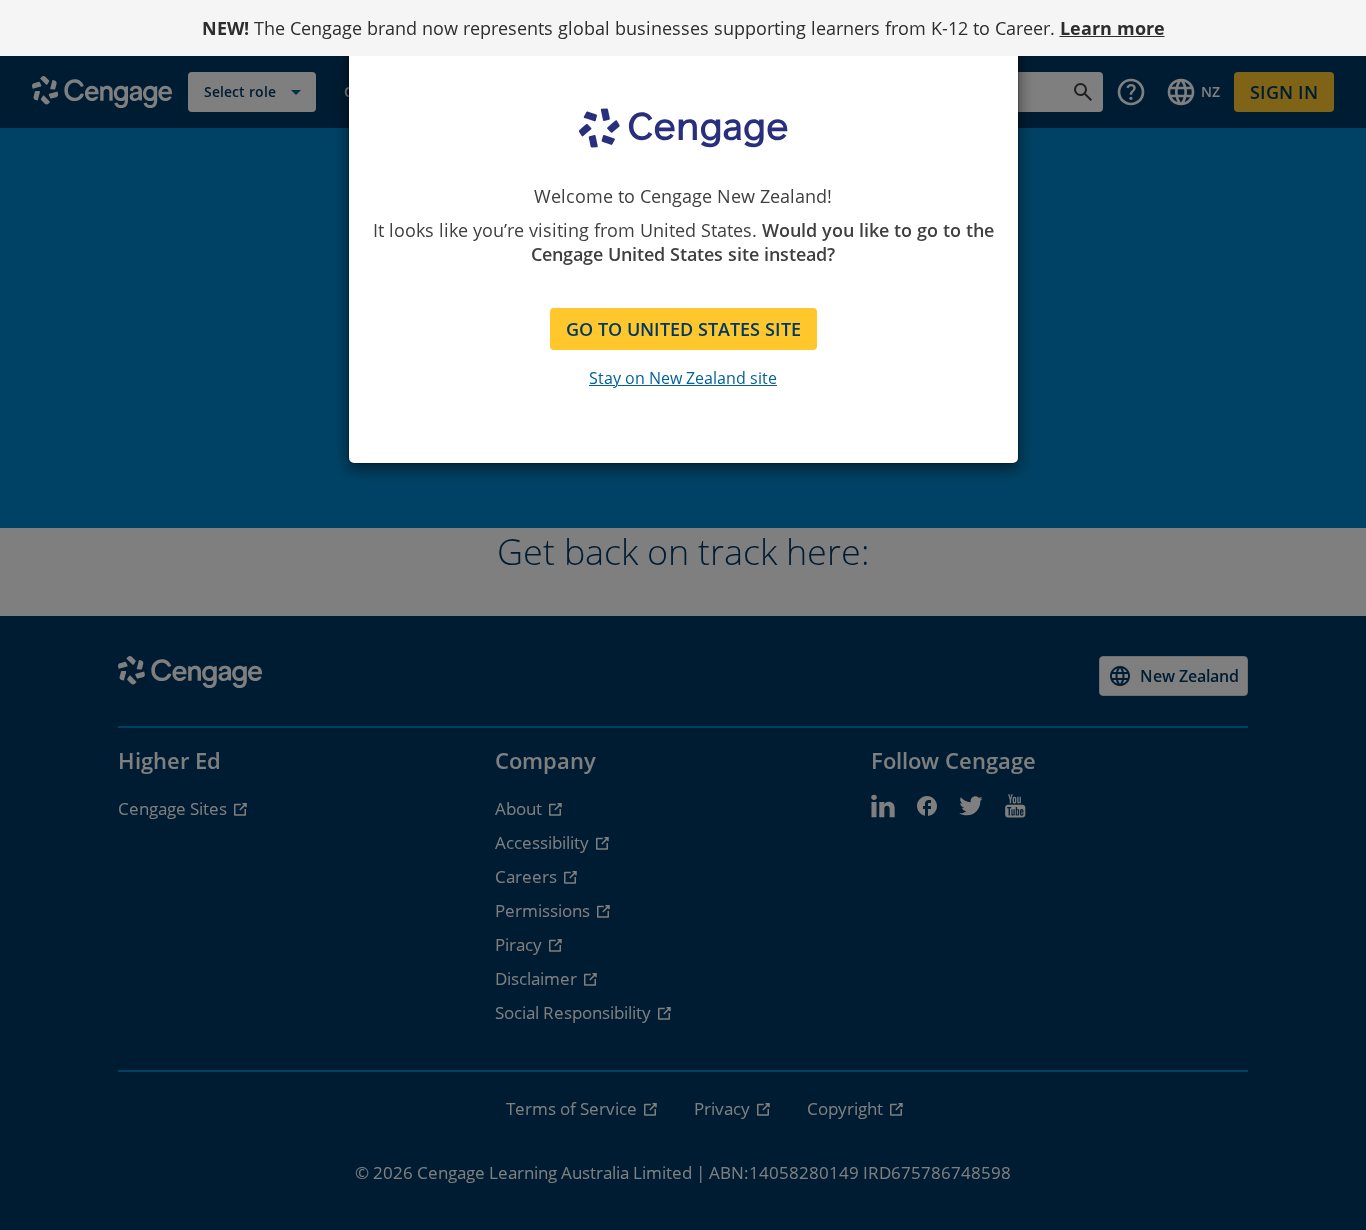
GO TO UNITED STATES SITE (683, 329)
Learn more (1112, 28)
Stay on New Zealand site (683, 378)
